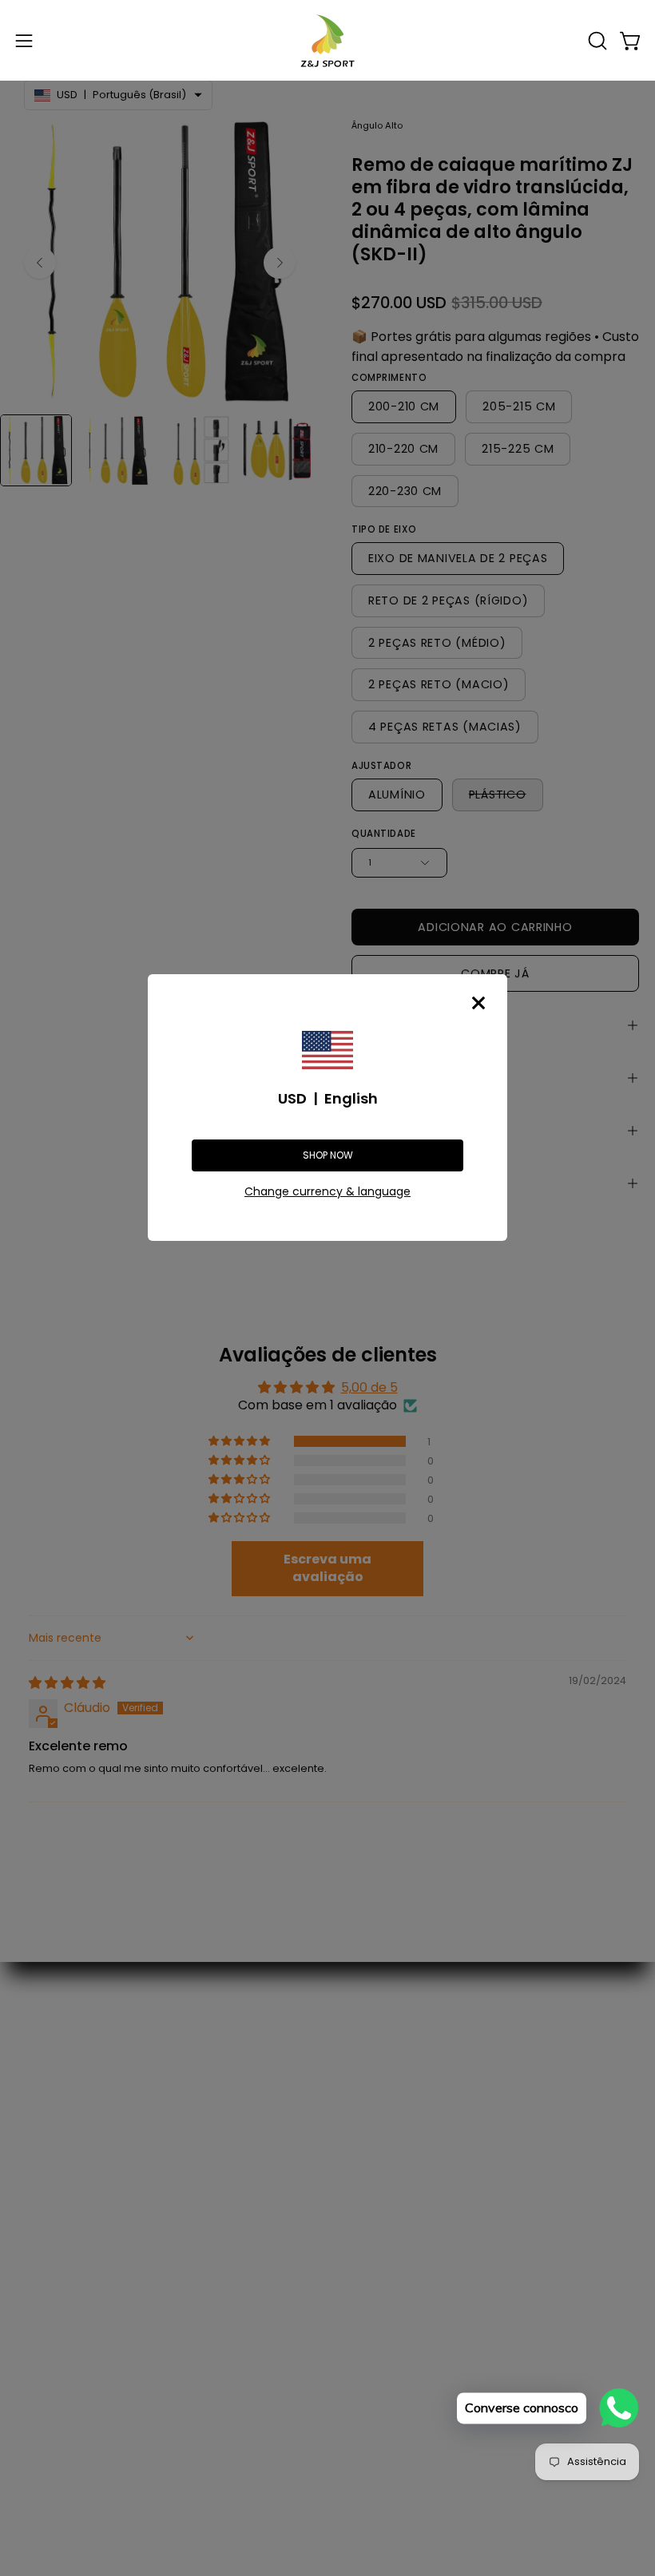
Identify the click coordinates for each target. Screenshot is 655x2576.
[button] (596, 41)
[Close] (478, 1003)
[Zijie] (327, 40)
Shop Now (328, 1155)
